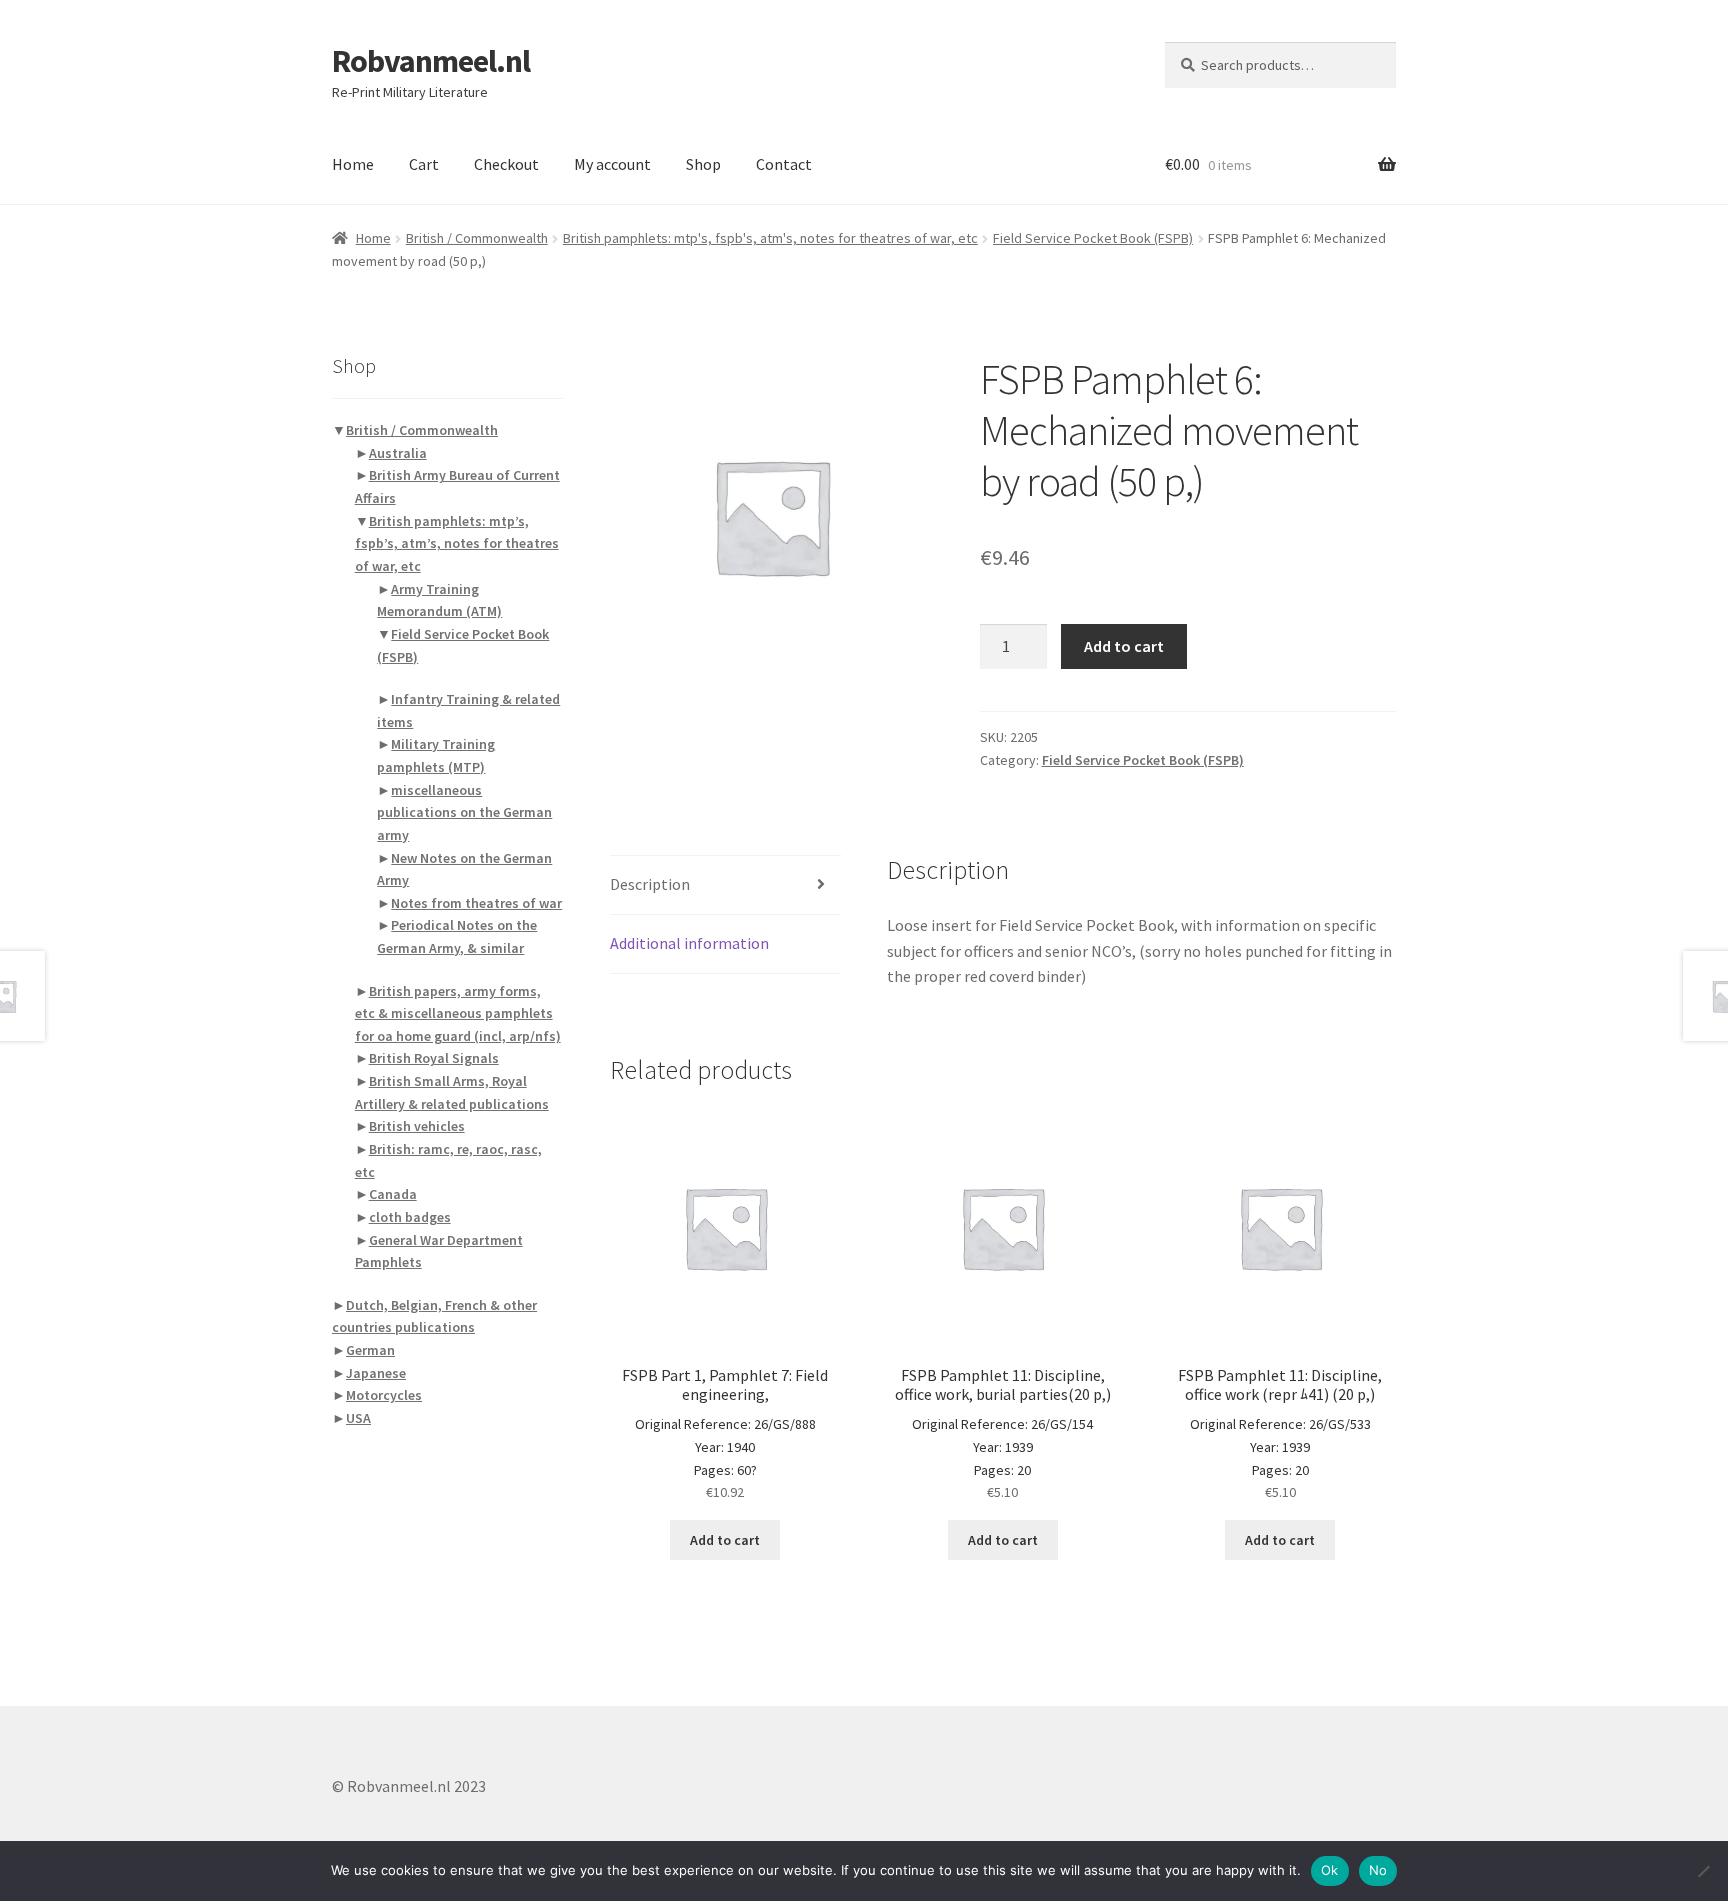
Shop (703, 164)
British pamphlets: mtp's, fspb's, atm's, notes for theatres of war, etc (770, 238)
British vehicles (417, 1126)
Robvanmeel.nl (431, 61)
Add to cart (1124, 646)
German (370, 1350)
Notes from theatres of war (476, 903)
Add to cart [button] (725, 1540)
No (1378, 1870)
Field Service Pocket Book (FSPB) (1093, 238)
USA (358, 1418)
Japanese (376, 1373)
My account (612, 164)
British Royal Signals (434, 1058)
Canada (393, 1194)
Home (353, 164)
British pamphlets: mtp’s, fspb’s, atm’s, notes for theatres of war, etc (457, 543)
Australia (398, 453)
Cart (424, 164)
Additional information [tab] (689, 943)
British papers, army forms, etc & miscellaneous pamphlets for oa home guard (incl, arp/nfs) (458, 1013)
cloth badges (410, 1217)
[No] (1703, 1871)
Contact (784, 164)
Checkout (506, 164)
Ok (1330, 1870)
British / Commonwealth (477, 238)
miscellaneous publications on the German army (464, 812)
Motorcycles (384, 1395)
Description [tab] (650, 884)
